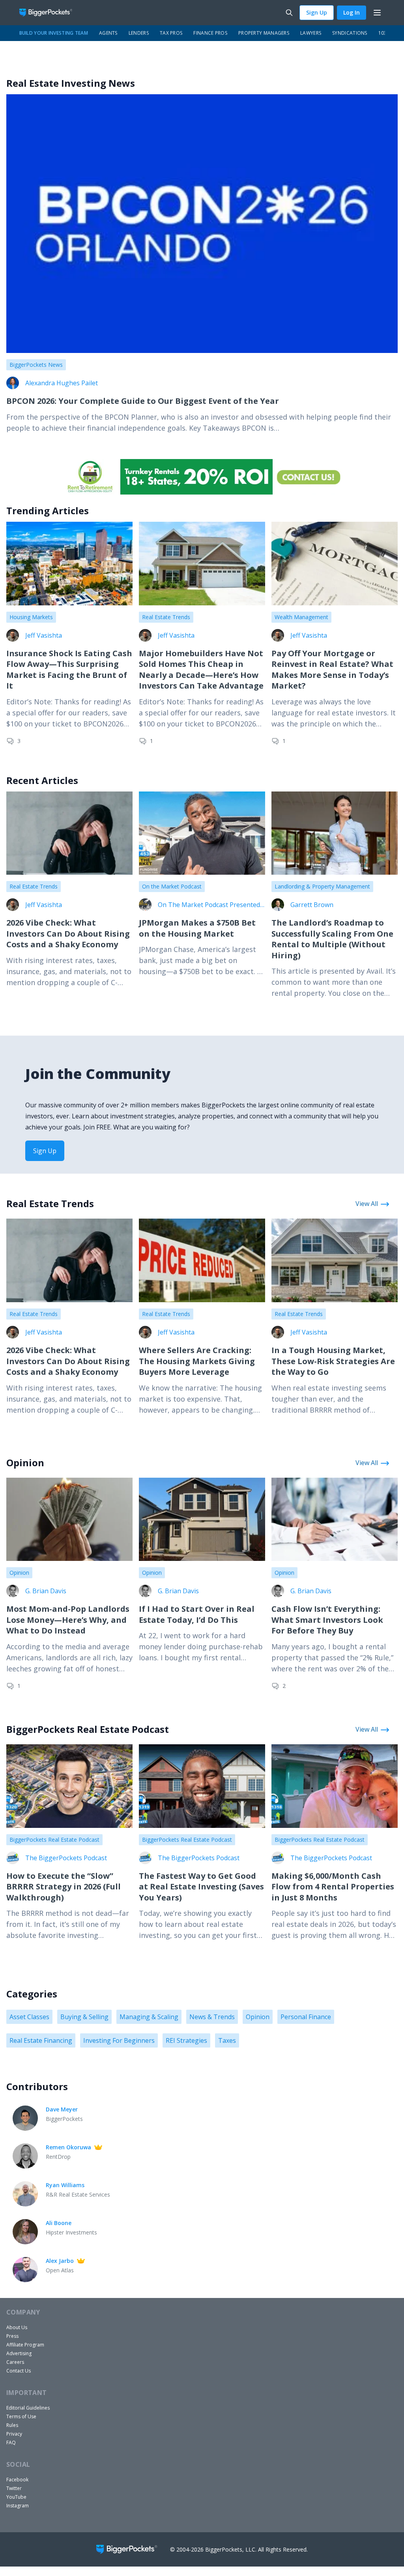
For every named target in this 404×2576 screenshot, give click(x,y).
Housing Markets (31, 617)
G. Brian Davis (46, 1591)
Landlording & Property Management (322, 886)
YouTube (16, 2497)
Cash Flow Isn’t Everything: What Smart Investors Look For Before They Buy (327, 1620)
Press (12, 2336)
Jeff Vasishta (44, 635)
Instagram (18, 2506)
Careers (15, 2362)
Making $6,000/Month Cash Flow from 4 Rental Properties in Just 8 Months (333, 1887)
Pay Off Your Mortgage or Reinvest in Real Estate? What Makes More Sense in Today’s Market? (332, 670)
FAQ (11, 2443)
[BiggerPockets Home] (49, 13)
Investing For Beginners (119, 2040)
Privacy (14, 2434)
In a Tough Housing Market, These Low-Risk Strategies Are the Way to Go (333, 1361)
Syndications (350, 33)
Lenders (139, 33)
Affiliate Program (25, 2345)
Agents (108, 33)
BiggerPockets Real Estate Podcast (54, 1840)
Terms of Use (21, 2416)
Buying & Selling (84, 2017)
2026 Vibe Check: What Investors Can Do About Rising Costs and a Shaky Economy (68, 933)
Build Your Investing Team (54, 33)
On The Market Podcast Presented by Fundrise (209, 905)
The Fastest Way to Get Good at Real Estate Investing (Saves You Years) (201, 1887)
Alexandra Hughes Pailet (62, 383)
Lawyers (311, 33)
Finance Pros (210, 33)
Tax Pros (171, 33)
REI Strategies (186, 2040)
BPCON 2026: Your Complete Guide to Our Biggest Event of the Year (143, 401)
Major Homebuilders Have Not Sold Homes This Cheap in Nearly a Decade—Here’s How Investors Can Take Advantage (201, 670)
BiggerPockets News (36, 365)
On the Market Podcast (172, 886)
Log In (352, 12)
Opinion (19, 1573)
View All (367, 1204)
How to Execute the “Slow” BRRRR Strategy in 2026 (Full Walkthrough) (64, 1887)
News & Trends (212, 2017)
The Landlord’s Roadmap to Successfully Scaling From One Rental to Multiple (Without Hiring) (332, 939)
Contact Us (19, 2371)
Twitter (14, 2488)
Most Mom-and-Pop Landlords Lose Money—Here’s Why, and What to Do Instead (68, 1620)
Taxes (227, 2040)
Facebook (17, 2480)
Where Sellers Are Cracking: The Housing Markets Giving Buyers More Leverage (197, 1361)
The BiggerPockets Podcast (66, 1858)
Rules (12, 2425)
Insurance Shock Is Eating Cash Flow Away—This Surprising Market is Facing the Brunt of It (69, 670)
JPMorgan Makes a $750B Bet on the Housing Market (197, 928)
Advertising (19, 2353)
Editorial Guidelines (28, 2408)
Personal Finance (306, 2017)
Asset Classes (29, 2017)
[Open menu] (377, 13)
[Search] (289, 13)
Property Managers (264, 33)
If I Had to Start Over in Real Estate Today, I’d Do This (197, 1614)
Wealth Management (301, 617)
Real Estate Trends (166, 617)
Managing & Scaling (149, 2017)
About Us (17, 2327)
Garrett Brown (312, 905)
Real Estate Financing (41, 2040)
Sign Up (317, 12)
